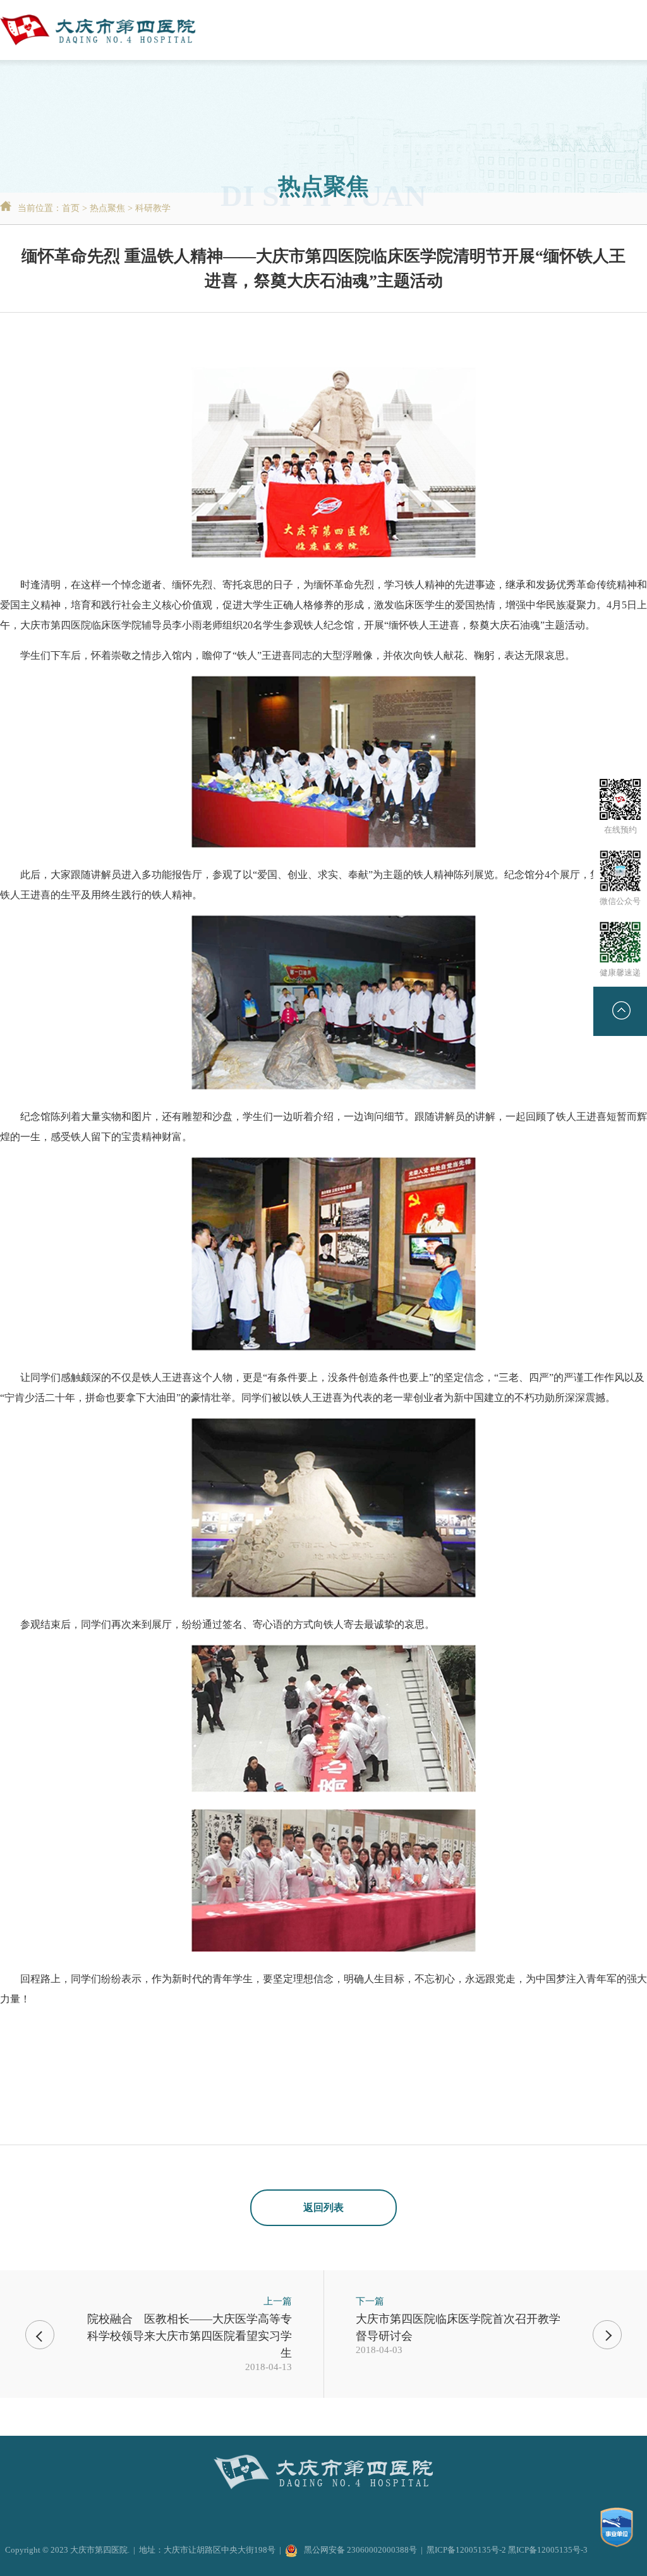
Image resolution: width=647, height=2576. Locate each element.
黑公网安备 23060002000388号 (360, 2550)
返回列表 (323, 2207)
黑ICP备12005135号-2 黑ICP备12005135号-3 (507, 2550)
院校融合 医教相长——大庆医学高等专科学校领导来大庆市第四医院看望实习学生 (190, 2336)
